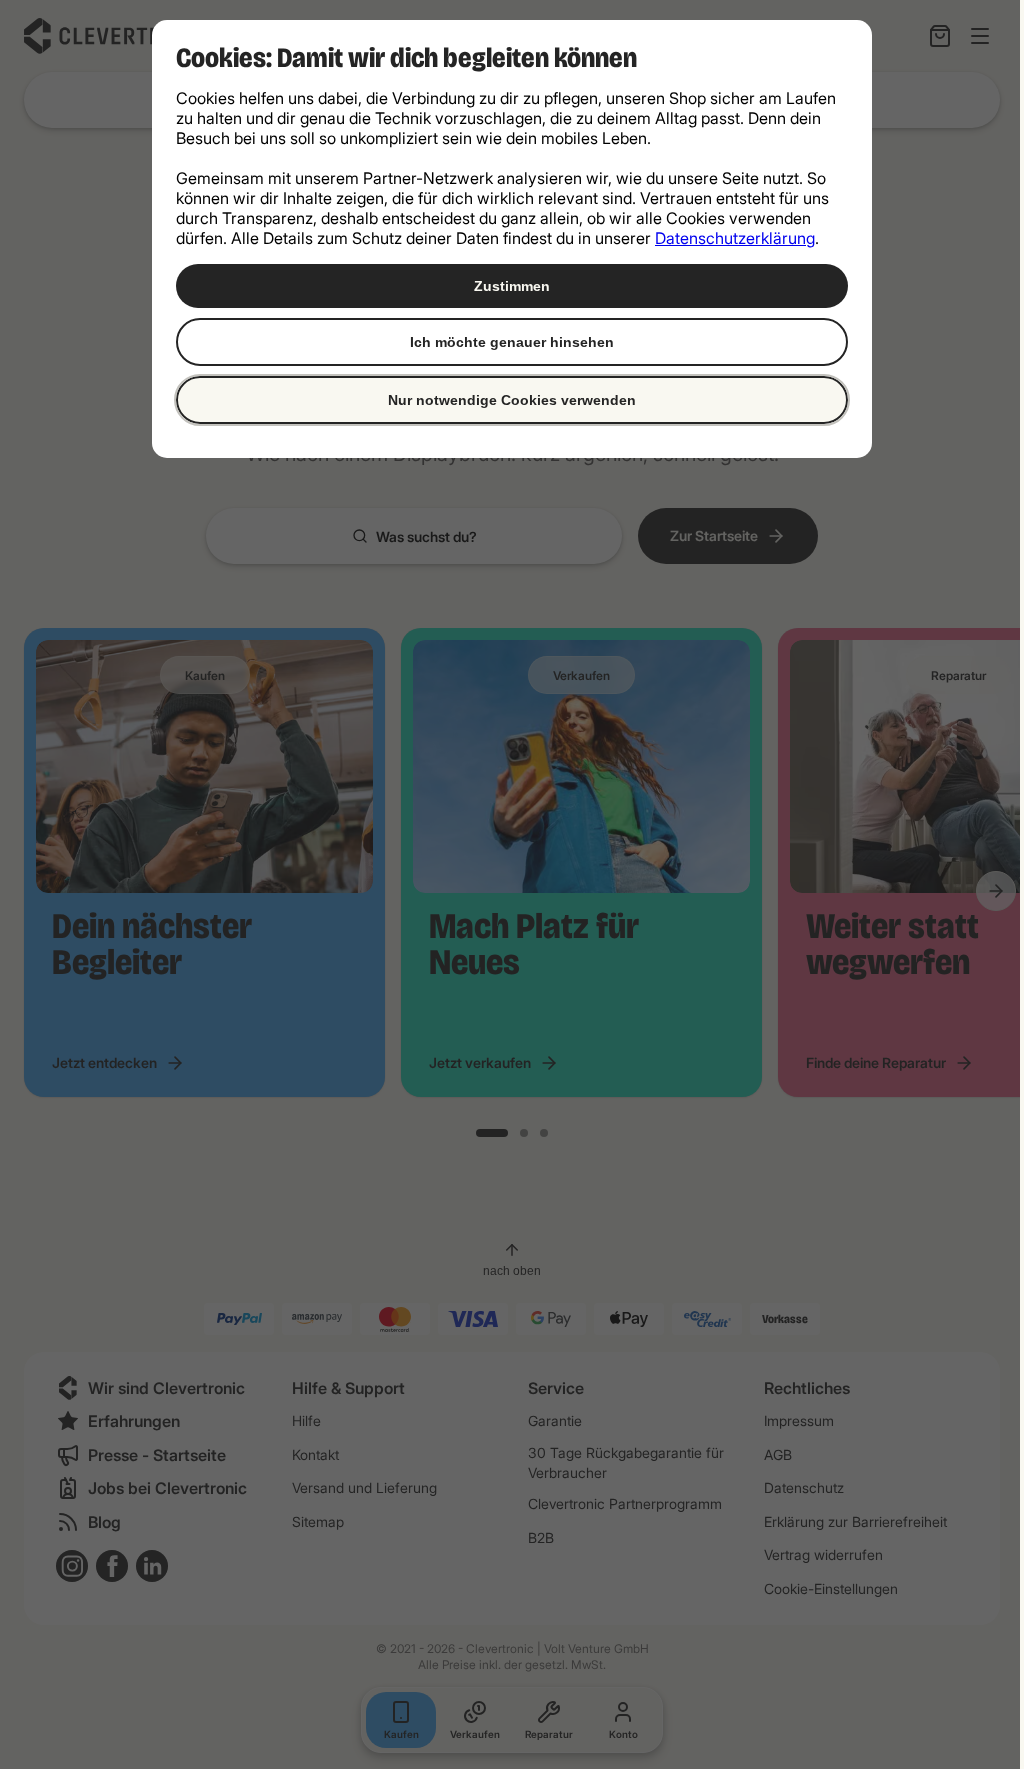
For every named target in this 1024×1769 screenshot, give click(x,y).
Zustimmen (512, 286)
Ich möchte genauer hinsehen (512, 342)
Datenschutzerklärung (735, 238)
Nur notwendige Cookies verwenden (512, 400)
